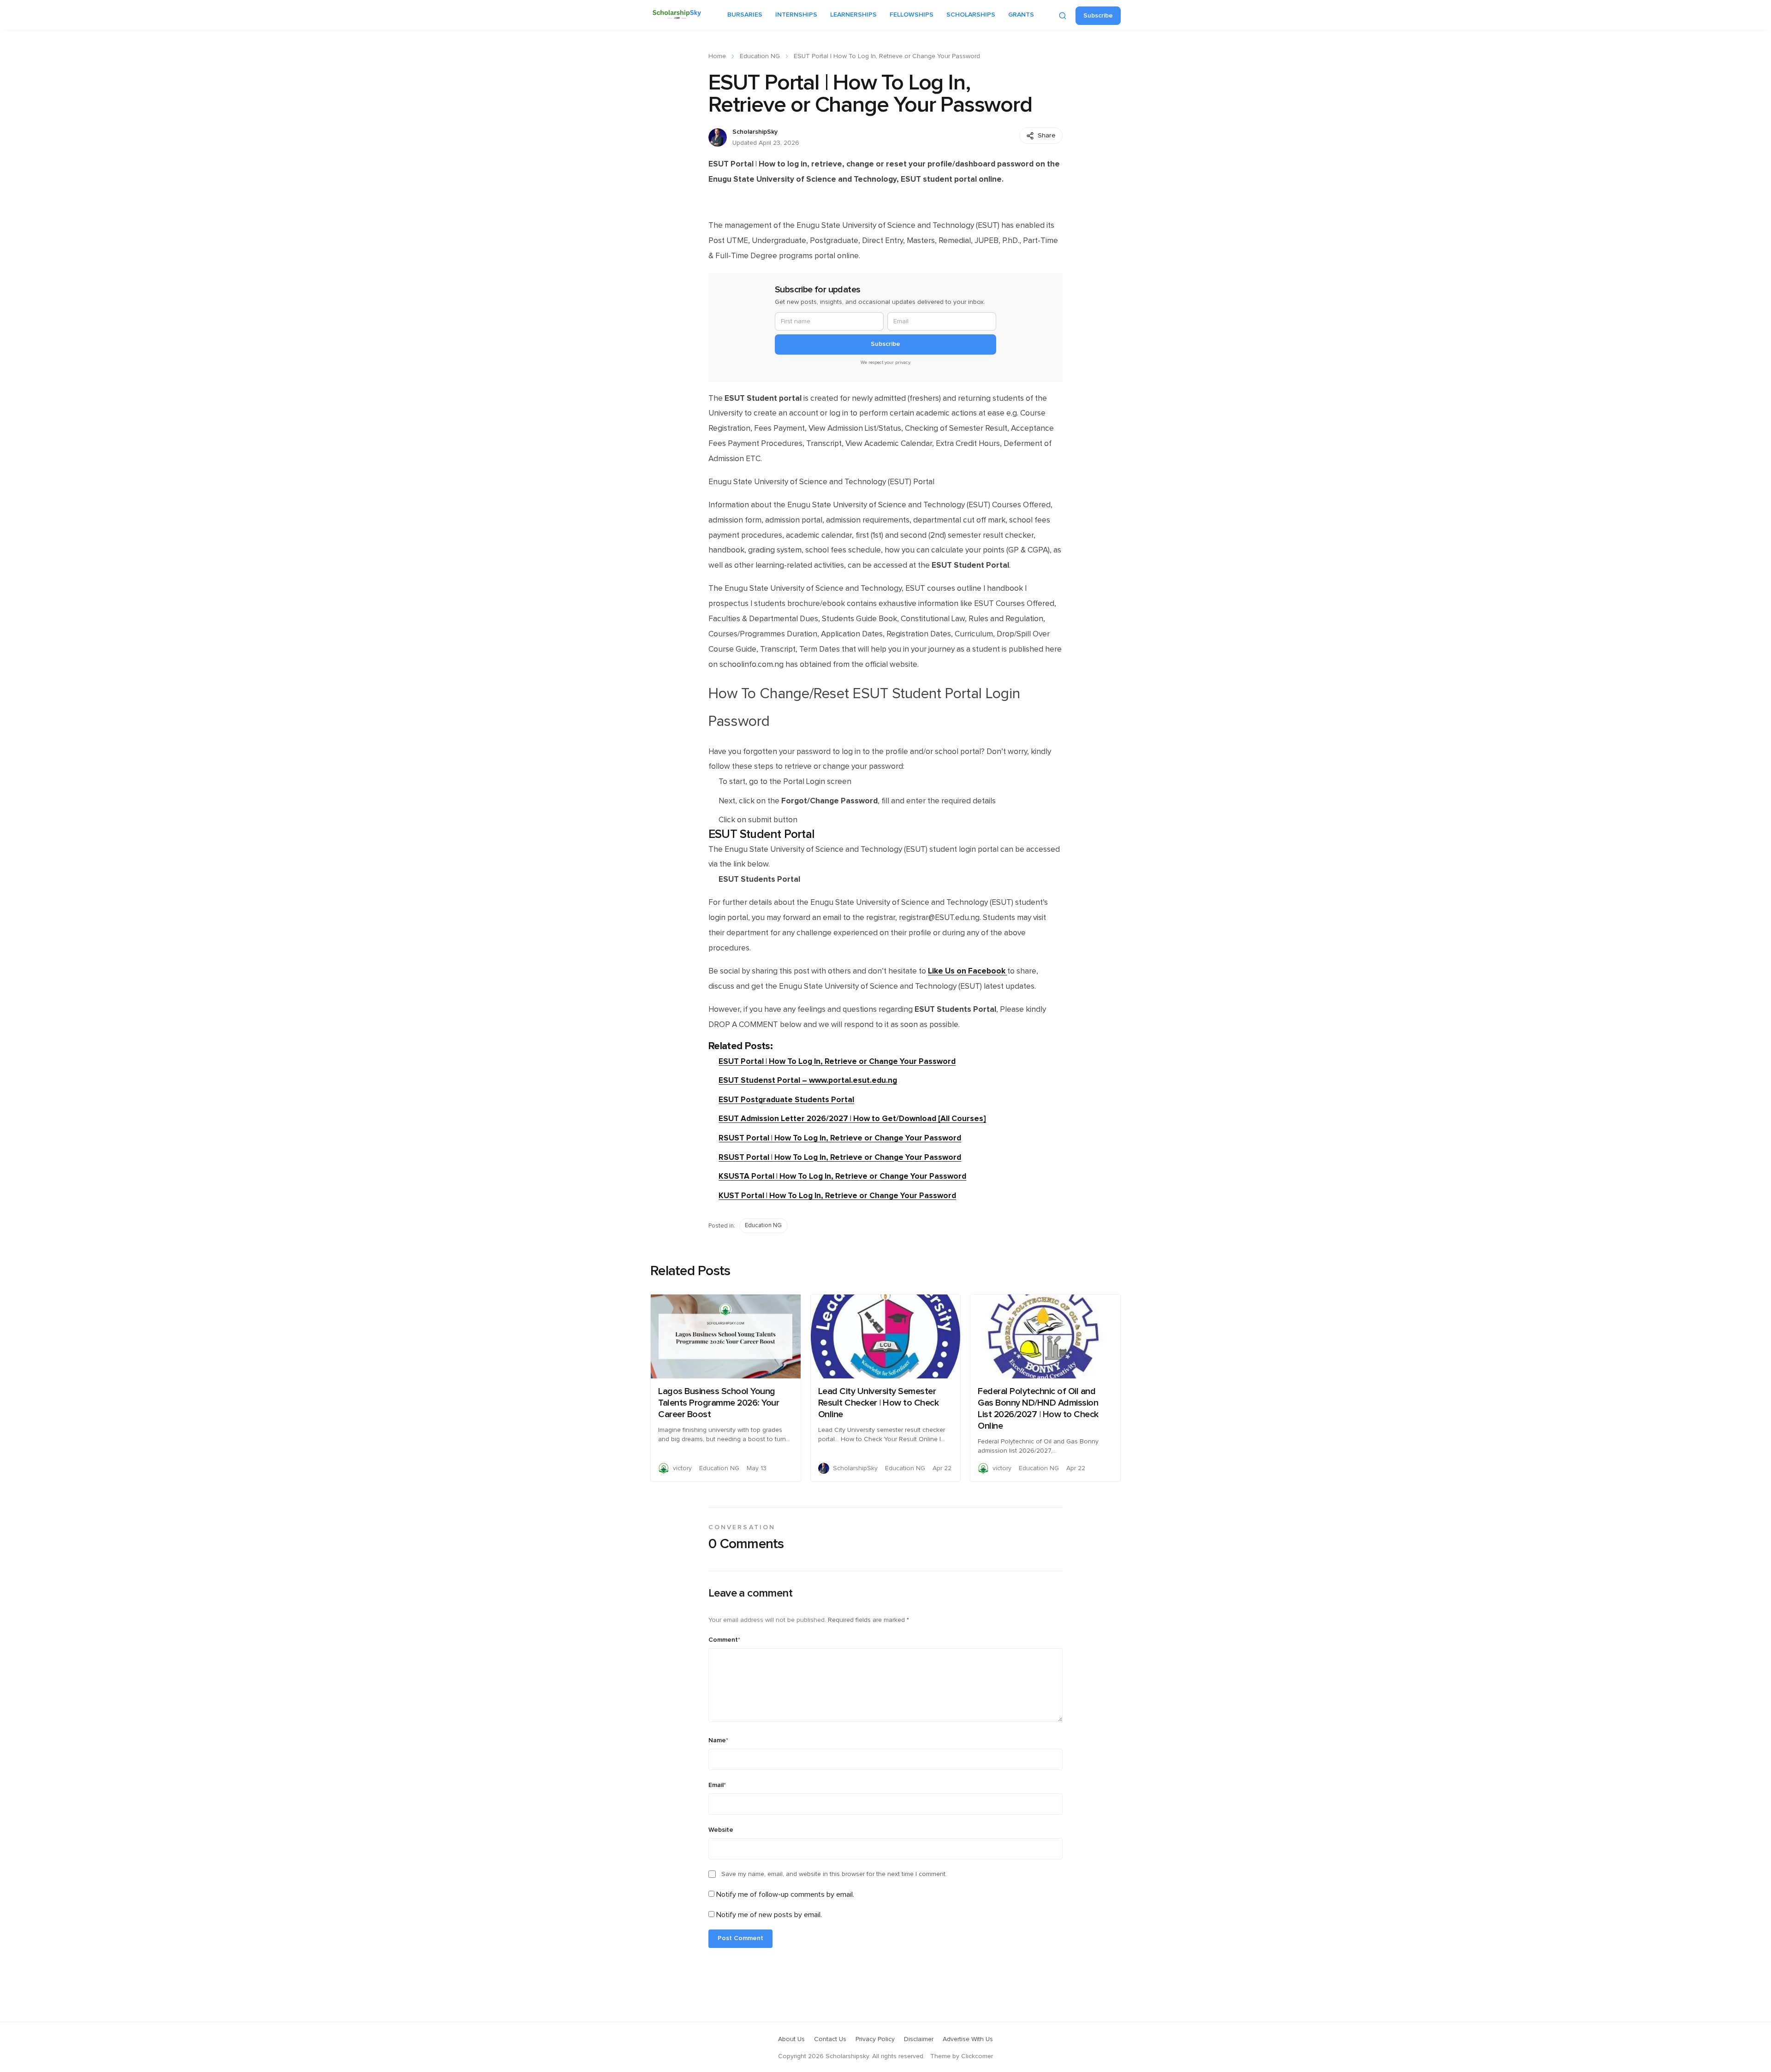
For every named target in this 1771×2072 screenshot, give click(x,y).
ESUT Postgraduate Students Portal (786, 1100)
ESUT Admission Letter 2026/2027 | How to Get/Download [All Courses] (852, 1119)
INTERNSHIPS (796, 15)
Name (718, 1740)
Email (717, 1785)
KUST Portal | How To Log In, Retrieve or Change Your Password (837, 1196)
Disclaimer (919, 2039)
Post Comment (740, 1938)
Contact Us (830, 2039)
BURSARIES (745, 15)
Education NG (760, 56)
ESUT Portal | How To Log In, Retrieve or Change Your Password (837, 1061)
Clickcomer (977, 2056)
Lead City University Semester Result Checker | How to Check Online (879, 1403)
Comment (724, 1640)
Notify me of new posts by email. (769, 1915)
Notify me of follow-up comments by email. (785, 1894)
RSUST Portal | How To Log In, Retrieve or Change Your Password (840, 1138)
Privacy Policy (875, 2039)
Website (721, 1830)
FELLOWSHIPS (912, 15)
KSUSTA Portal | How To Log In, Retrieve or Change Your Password (842, 1176)
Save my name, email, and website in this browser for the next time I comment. (834, 1874)
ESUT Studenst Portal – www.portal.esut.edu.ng (808, 1080)
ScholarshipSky (755, 132)
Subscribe (1098, 16)
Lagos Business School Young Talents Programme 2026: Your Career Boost (719, 1403)
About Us (791, 2039)
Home (717, 56)
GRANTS (1021, 15)
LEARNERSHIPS (853, 15)
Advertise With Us (968, 2039)
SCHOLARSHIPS (971, 15)
